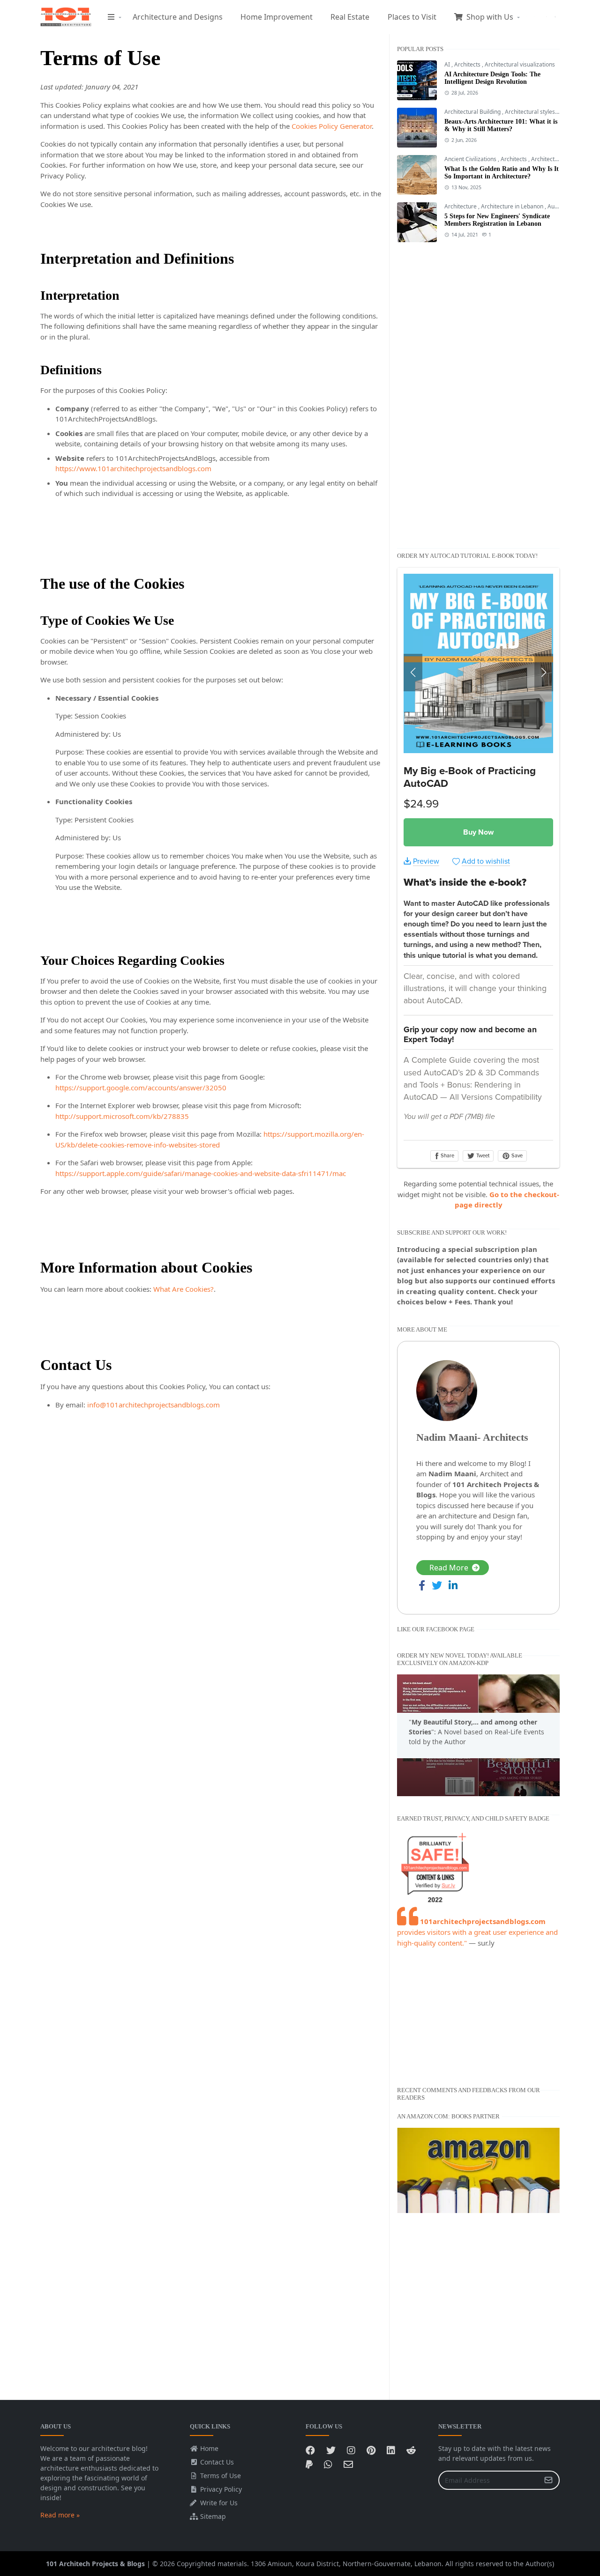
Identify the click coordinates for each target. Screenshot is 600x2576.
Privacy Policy (220, 2489)
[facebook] (526, 17)
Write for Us (217, 2503)
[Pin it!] (371, 2450)
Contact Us (216, 2462)
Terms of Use (220, 2476)
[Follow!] (331, 2450)
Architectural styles (531, 112)
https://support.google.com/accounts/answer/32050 (141, 1088)
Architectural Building (473, 112)
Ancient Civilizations (471, 159)
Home (208, 2448)
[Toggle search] (555, 17)
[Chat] (328, 2464)
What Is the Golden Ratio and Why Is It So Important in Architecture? (502, 173)
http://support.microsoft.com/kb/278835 (122, 1116)
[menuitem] (111, 17)
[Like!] (310, 2450)
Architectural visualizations (520, 64)
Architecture (461, 206)
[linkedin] (534, 17)
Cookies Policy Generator (332, 126)
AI (448, 64)
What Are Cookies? (184, 1289)
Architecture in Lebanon (513, 206)
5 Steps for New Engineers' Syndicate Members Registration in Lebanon (497, 220)
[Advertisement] (435, 394)
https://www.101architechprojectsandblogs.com (133, 468)
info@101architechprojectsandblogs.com (154, 1405)
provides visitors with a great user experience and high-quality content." (477, 1932)
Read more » (60, 2515)
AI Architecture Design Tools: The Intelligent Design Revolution (492, 78)
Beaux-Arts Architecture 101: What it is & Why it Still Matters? (501, 125)
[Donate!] (309, 2464)
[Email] (348, 2464)
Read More (449, 1568)
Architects (468, 64)
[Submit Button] (548, 2480)
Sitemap (212, 2516)
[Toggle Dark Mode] (547, 17)
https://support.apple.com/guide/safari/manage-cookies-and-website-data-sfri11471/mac (201, 1173)
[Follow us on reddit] (411, 2450)
